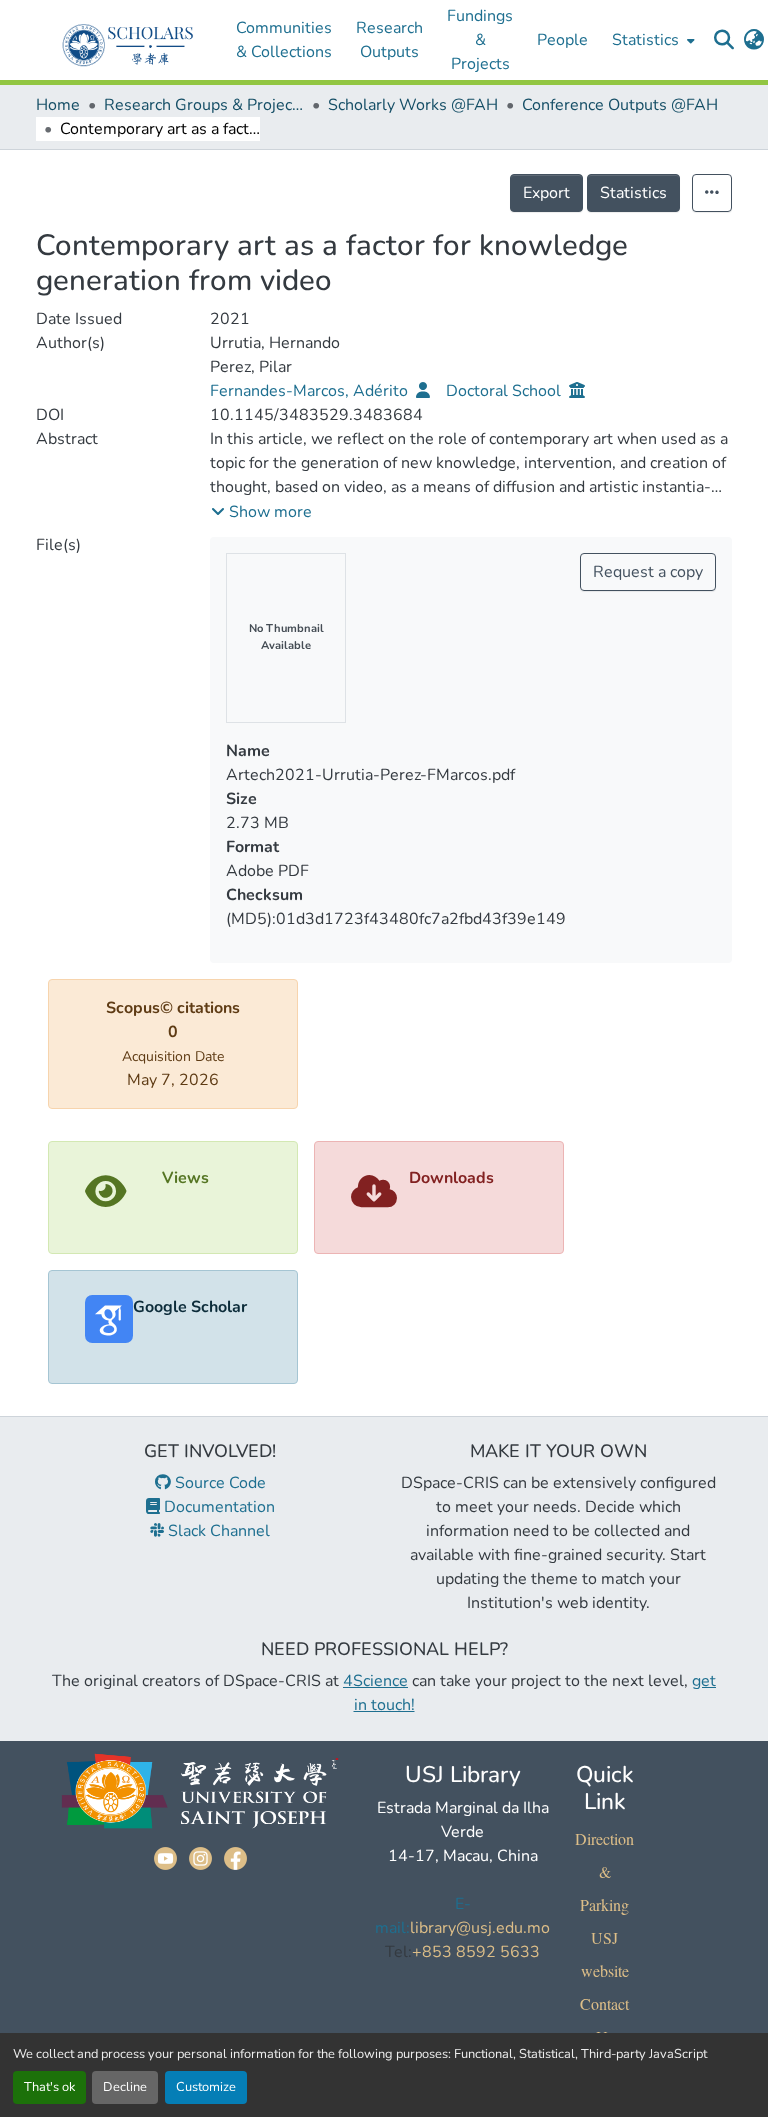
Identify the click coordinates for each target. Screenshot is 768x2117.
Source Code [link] (218, 1483)
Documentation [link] (217, 1507)
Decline (125, 2087)
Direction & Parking (604, 1871)
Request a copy (648, 572)
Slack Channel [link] (217, 1531)
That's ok (49, 2087)
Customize (206, 2087)
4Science (375, 1681)
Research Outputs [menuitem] (389, 40)
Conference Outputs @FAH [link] (620, 105)
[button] (723, 40)
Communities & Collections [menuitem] (284, 40)
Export (546, 193)
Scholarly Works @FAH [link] (413, 105)
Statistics (633, 193)
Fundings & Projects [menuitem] (480, 40)
